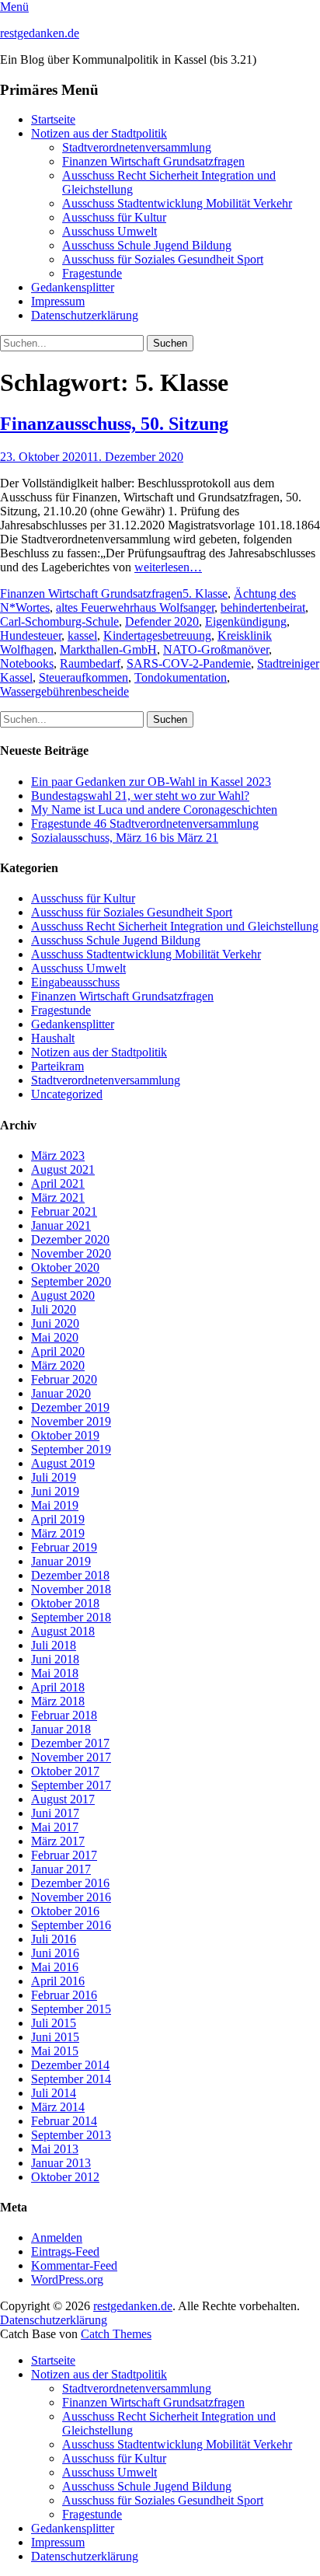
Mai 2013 (55, 2149)
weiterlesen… (168, 567)
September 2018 (71, 1617)
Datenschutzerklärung (85, 315)
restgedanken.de (40, 33)
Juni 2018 (55, 1659)
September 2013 (71, 2135)
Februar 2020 (64, 1379)
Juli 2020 (54, 1309)
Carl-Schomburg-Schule (59, 621)
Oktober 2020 (65, 1267)
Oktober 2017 (65, 1771)
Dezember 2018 (70, 1575)
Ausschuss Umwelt (110, 231)
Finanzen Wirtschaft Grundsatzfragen (153, 161)
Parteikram (57, 1066)
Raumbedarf (90, 663)
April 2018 (58, 1687)
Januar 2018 (61, 1729)
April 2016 (58, 1981)
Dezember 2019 (70, 1407)
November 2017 (71, 1757)
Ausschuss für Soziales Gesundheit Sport (163, 259)
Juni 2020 (55, 1323)
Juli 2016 (54, 1939)
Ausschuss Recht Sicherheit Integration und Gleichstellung (175, 926)
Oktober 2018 (65, 1603)
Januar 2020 (61, 1393)
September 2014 (71, 2079)
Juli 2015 (54, 2023)
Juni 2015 (55, 2037)
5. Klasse (205, 593)
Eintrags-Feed (65, 2251)
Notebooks (27, 663)
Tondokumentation (181, 677)
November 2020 (71, 1253)
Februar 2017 (64, 1855)
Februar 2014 (64, 2121)
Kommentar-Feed (74, 2265)
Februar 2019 (64, 1547)
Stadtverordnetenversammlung (137, 147)
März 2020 (58, 1365)
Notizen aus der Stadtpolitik (99, 133)
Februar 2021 (64, 1211)
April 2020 (58, 1351)
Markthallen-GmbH (108, 649)
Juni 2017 (55, 1813)
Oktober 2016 (65, 1911)
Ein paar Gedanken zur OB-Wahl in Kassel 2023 (151, 782)
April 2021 (58, 1183)
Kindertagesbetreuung (157, 635)
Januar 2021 (61, 1225)
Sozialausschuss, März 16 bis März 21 (125, 838)
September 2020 (71, 1281)
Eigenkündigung (246, 621)
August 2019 (63, 1463)
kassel (82, 635)
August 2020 (63, 1295)
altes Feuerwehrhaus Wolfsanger (135, 607)
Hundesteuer (31, 635)
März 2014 (58, 2107)
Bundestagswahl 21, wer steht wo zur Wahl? (140, 796)
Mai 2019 (55, 1505)
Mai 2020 (55, 1337)
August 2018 (63, 1631)
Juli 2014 (54, 2093)
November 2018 (71, 1589)
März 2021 (58, 1197)
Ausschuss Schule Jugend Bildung (147, 245)
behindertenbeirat (263, 607)
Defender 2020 (162, 621)
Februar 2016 (64, 1995)
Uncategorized (67, 1094)
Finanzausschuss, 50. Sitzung (114, 424)
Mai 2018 (55, 1673)
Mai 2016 (55, 1967)
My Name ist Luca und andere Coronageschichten (154, 810)
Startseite (53, 119)
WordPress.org (67, 2279)
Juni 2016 (55, 1953)
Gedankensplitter (73, 287)
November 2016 (71, 1897)
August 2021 (63, 1169)
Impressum (58, 301)
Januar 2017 (61, 1869)
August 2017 (63, 1799)
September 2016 (71, 1925)
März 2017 (58, 1841)
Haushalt (53, 1038)
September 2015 (71, 2009)
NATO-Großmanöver (216, 649)
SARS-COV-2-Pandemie (189, 663)
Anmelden (57, 2237)
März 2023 (58, 1155)
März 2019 (58, 1533)
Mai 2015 (55, 2051)
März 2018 (58, 1701)
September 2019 (71, 1449)
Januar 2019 (61, 1561)
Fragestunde (92, 273)
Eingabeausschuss (75, 982)
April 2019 (58, 1519)
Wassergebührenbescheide (64, 691)
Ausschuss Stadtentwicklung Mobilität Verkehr (177, 203)
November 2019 (71, 1421)
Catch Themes (116, 2334)
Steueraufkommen (83, 677)
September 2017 (71, 1785)
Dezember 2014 (70, 2065)
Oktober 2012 (65, 2177)
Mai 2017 (55, 1827)
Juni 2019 (55, 1491)
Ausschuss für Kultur (114, 217)
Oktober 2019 (65, 1435)
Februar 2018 (64, 1715)
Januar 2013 (61, 2163)
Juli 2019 (54, 1477)
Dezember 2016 (70, 1883)
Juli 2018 (54, 1645)
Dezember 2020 (70, 1239)
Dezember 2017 (70, 1743)
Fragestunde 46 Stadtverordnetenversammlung (145, 824)
